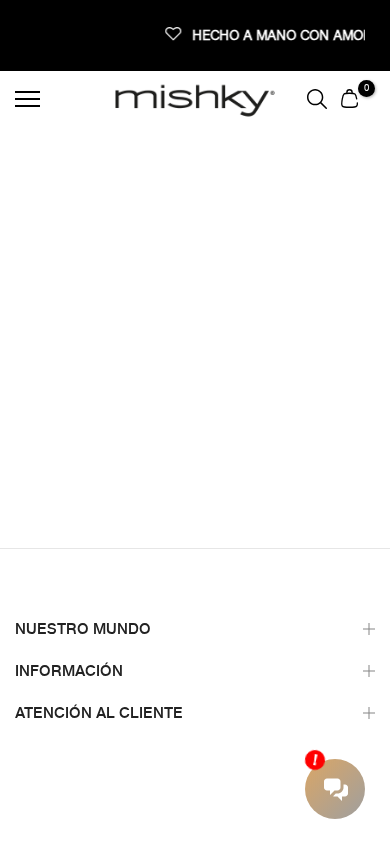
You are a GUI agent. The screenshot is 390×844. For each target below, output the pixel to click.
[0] (349, 98)
